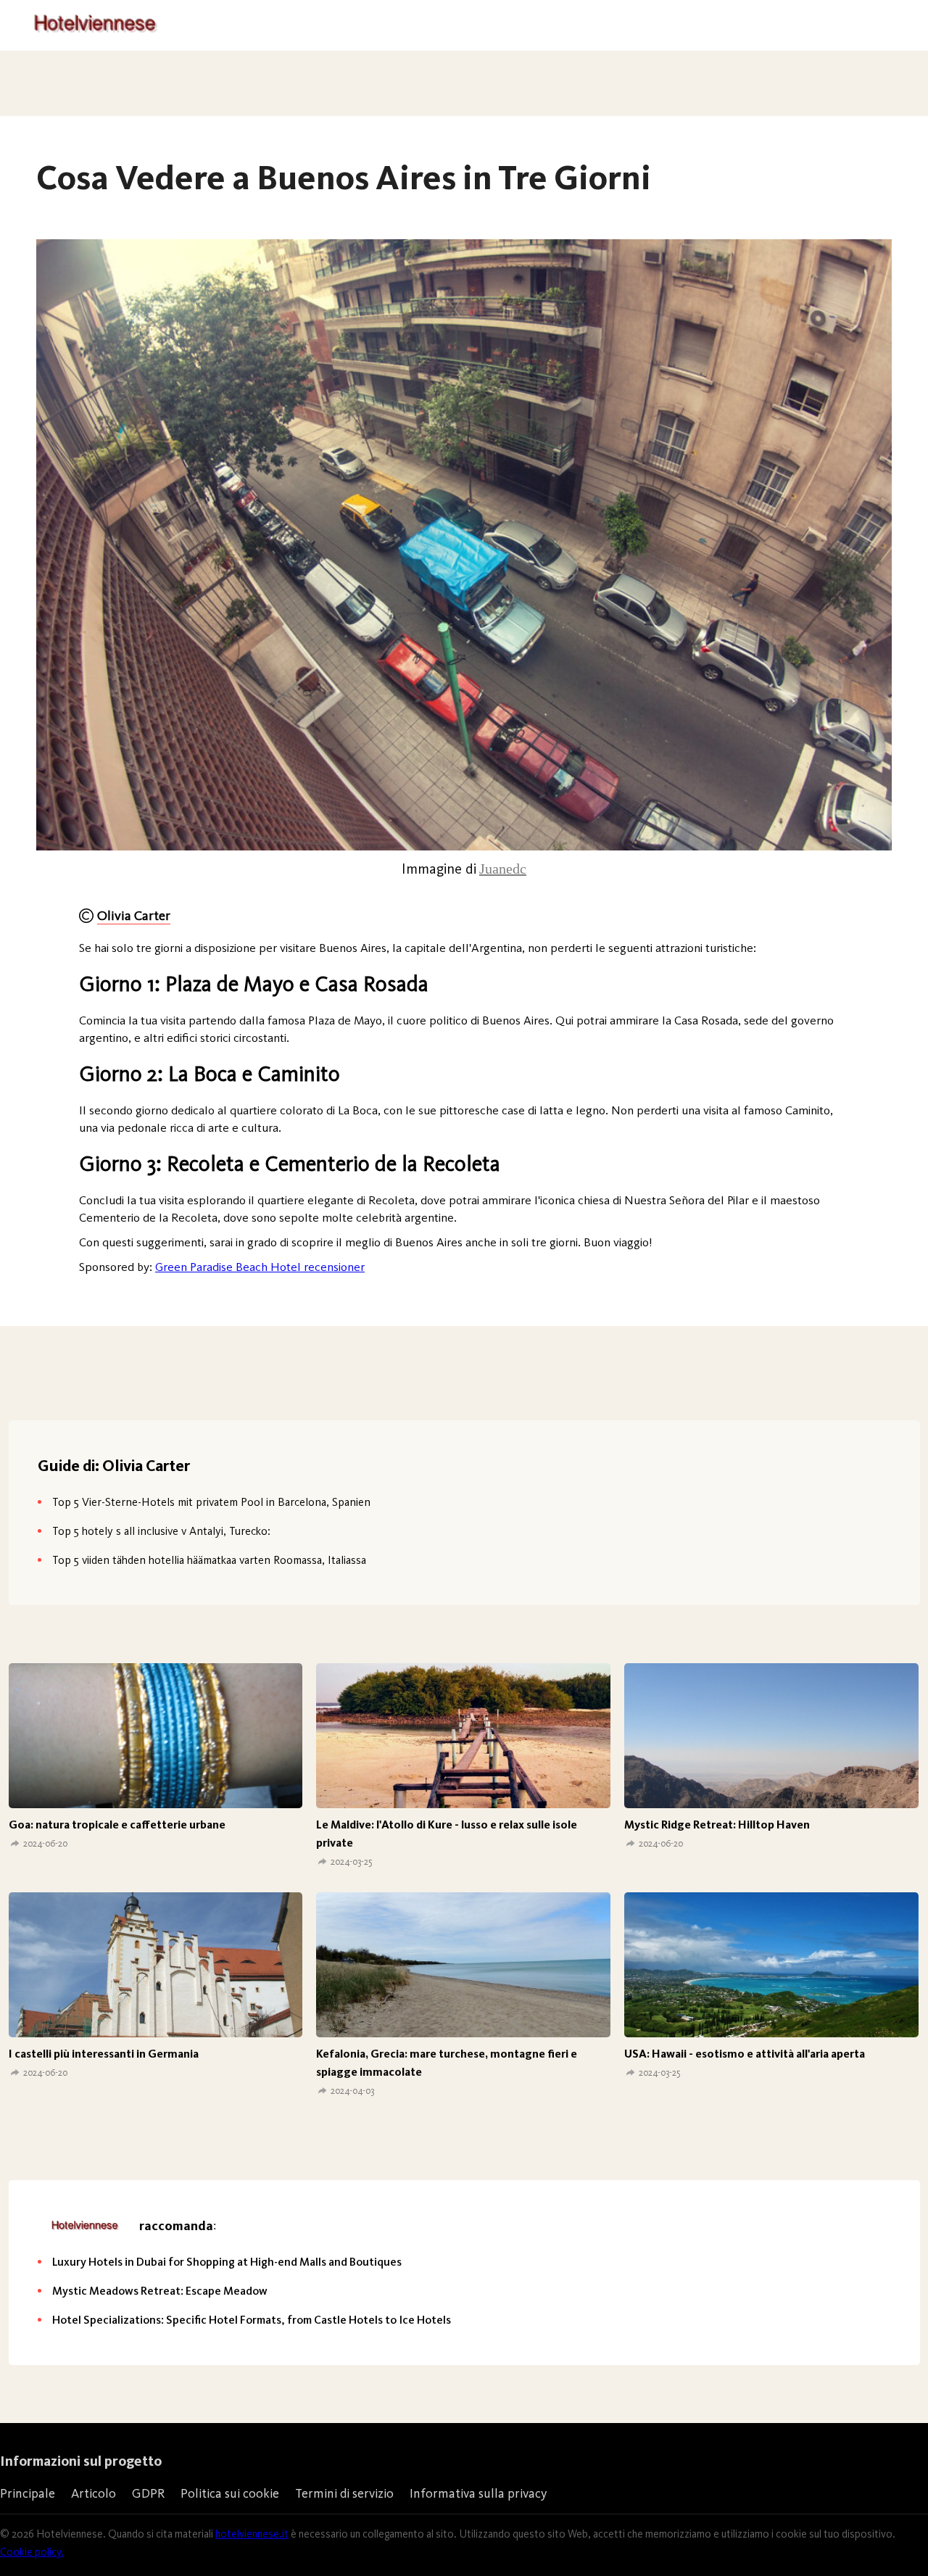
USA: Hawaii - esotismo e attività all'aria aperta (745, 2054)
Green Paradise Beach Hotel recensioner (260, 1267)
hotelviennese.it (252, 2534)
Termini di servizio (344, 2493)
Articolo (94, 2493)
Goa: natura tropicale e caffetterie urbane (117, 1825)
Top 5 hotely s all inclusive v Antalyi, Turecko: (161, 1531)
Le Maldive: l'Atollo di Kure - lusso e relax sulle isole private (447, 1834)
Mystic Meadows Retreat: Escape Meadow (160, 2291)
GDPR (148, 2493)
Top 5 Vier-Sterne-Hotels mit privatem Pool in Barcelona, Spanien (211, 1502)
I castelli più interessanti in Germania (104, 2054)
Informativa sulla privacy (478, 2493)
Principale (28, 2493)
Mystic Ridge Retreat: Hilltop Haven (717, 1825)
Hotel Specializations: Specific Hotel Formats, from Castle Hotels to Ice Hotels (252, 2320)
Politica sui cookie (230, 2493)
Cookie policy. (32, 2552)
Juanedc (503, 869)
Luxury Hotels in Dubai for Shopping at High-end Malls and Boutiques (227, 2262)
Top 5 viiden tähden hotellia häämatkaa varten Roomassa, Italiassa (209, 1560)
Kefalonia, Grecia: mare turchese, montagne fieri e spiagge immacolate (447, 2063)
